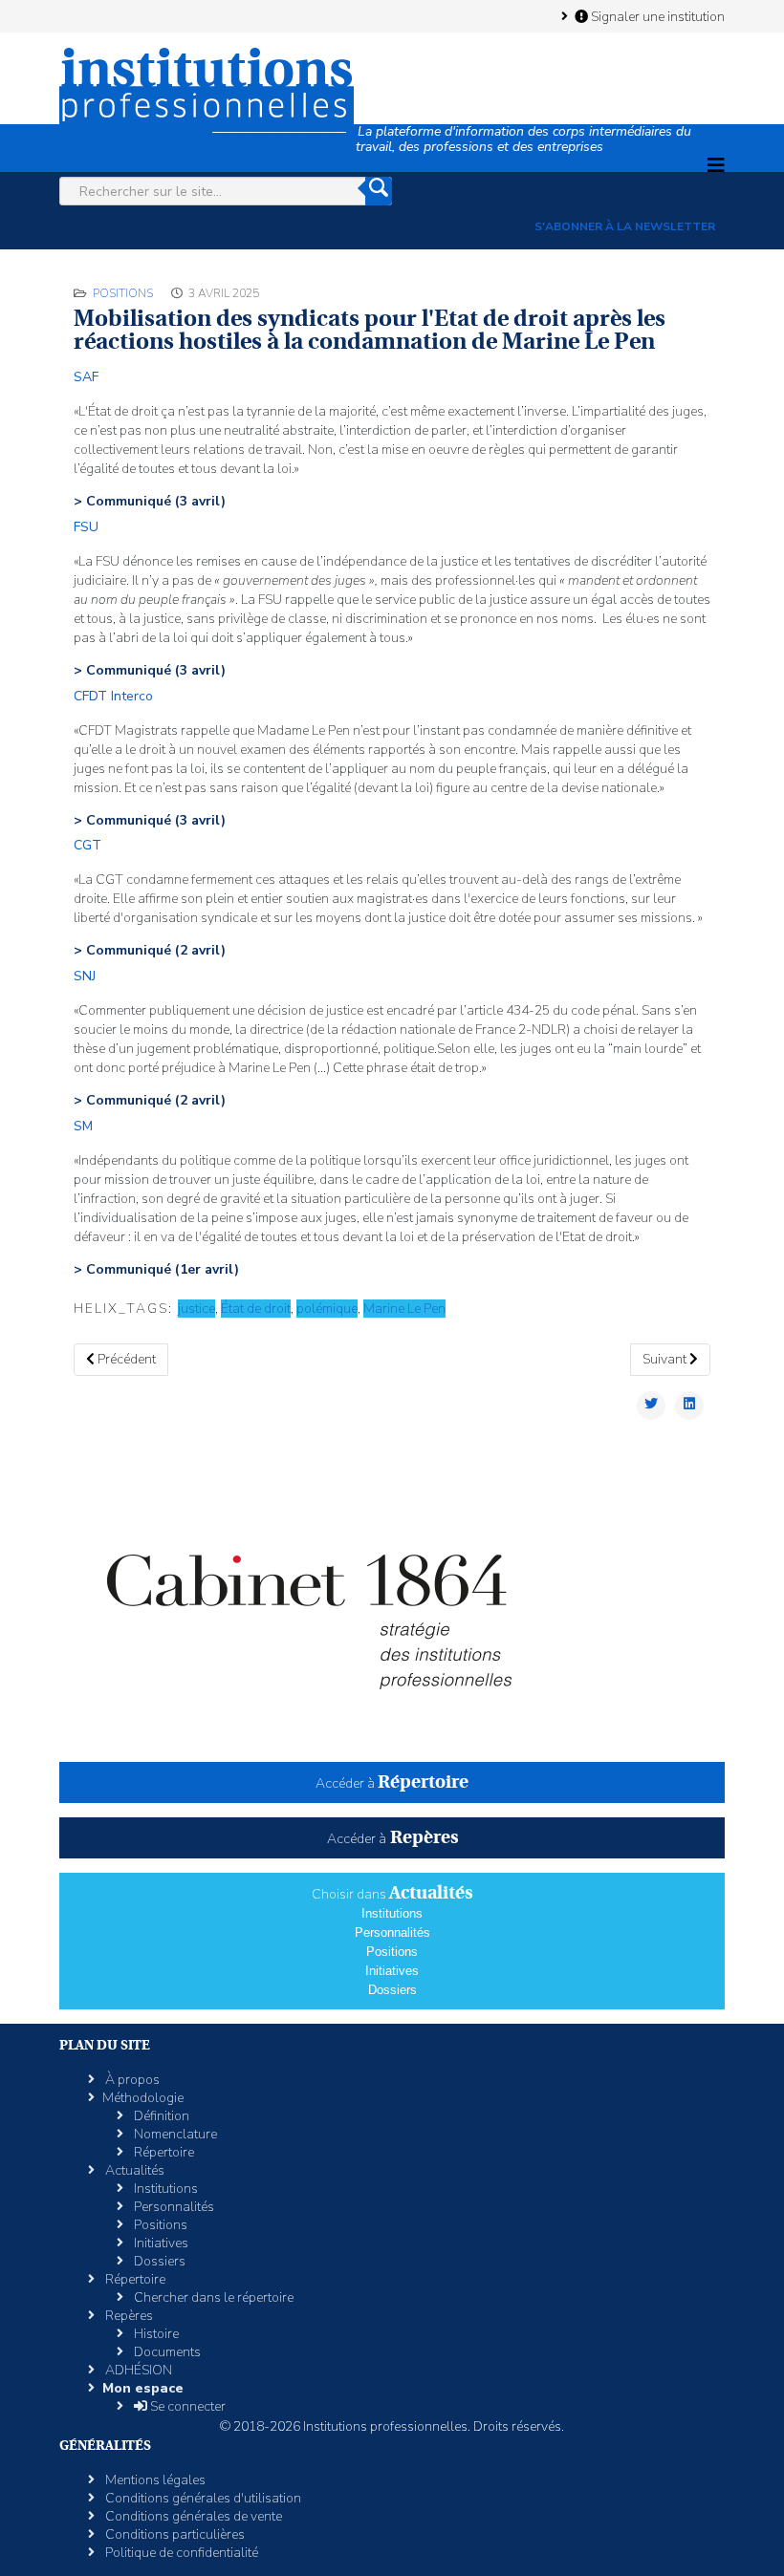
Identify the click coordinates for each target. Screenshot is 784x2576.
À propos (131, 2080)
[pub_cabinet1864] (392, 1603)
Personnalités (392, 1932)
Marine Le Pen (404, 1309)
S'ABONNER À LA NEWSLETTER (625, 226)
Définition (160, 2116)
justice (196, 1309)
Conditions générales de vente (192, 2516)
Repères (128, 2316)
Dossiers (392, 1990)
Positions (123, 293)
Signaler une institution (656, 16)
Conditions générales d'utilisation (202, 2498)
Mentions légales (154, 2480)
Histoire (155, 2334)
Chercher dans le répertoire (212, 2297)
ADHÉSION (137, 2370)
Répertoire (163, 2152)
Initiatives (392, 1971)
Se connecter (186, 2406)
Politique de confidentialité (180, 2553)
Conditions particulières (174, 2534)
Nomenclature (174, 2134)
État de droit (256, 1309)
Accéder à (392, 1783)
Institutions (392, 1913)
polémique (327, 1309)
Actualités (133, 2170)
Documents (166, 2352)
